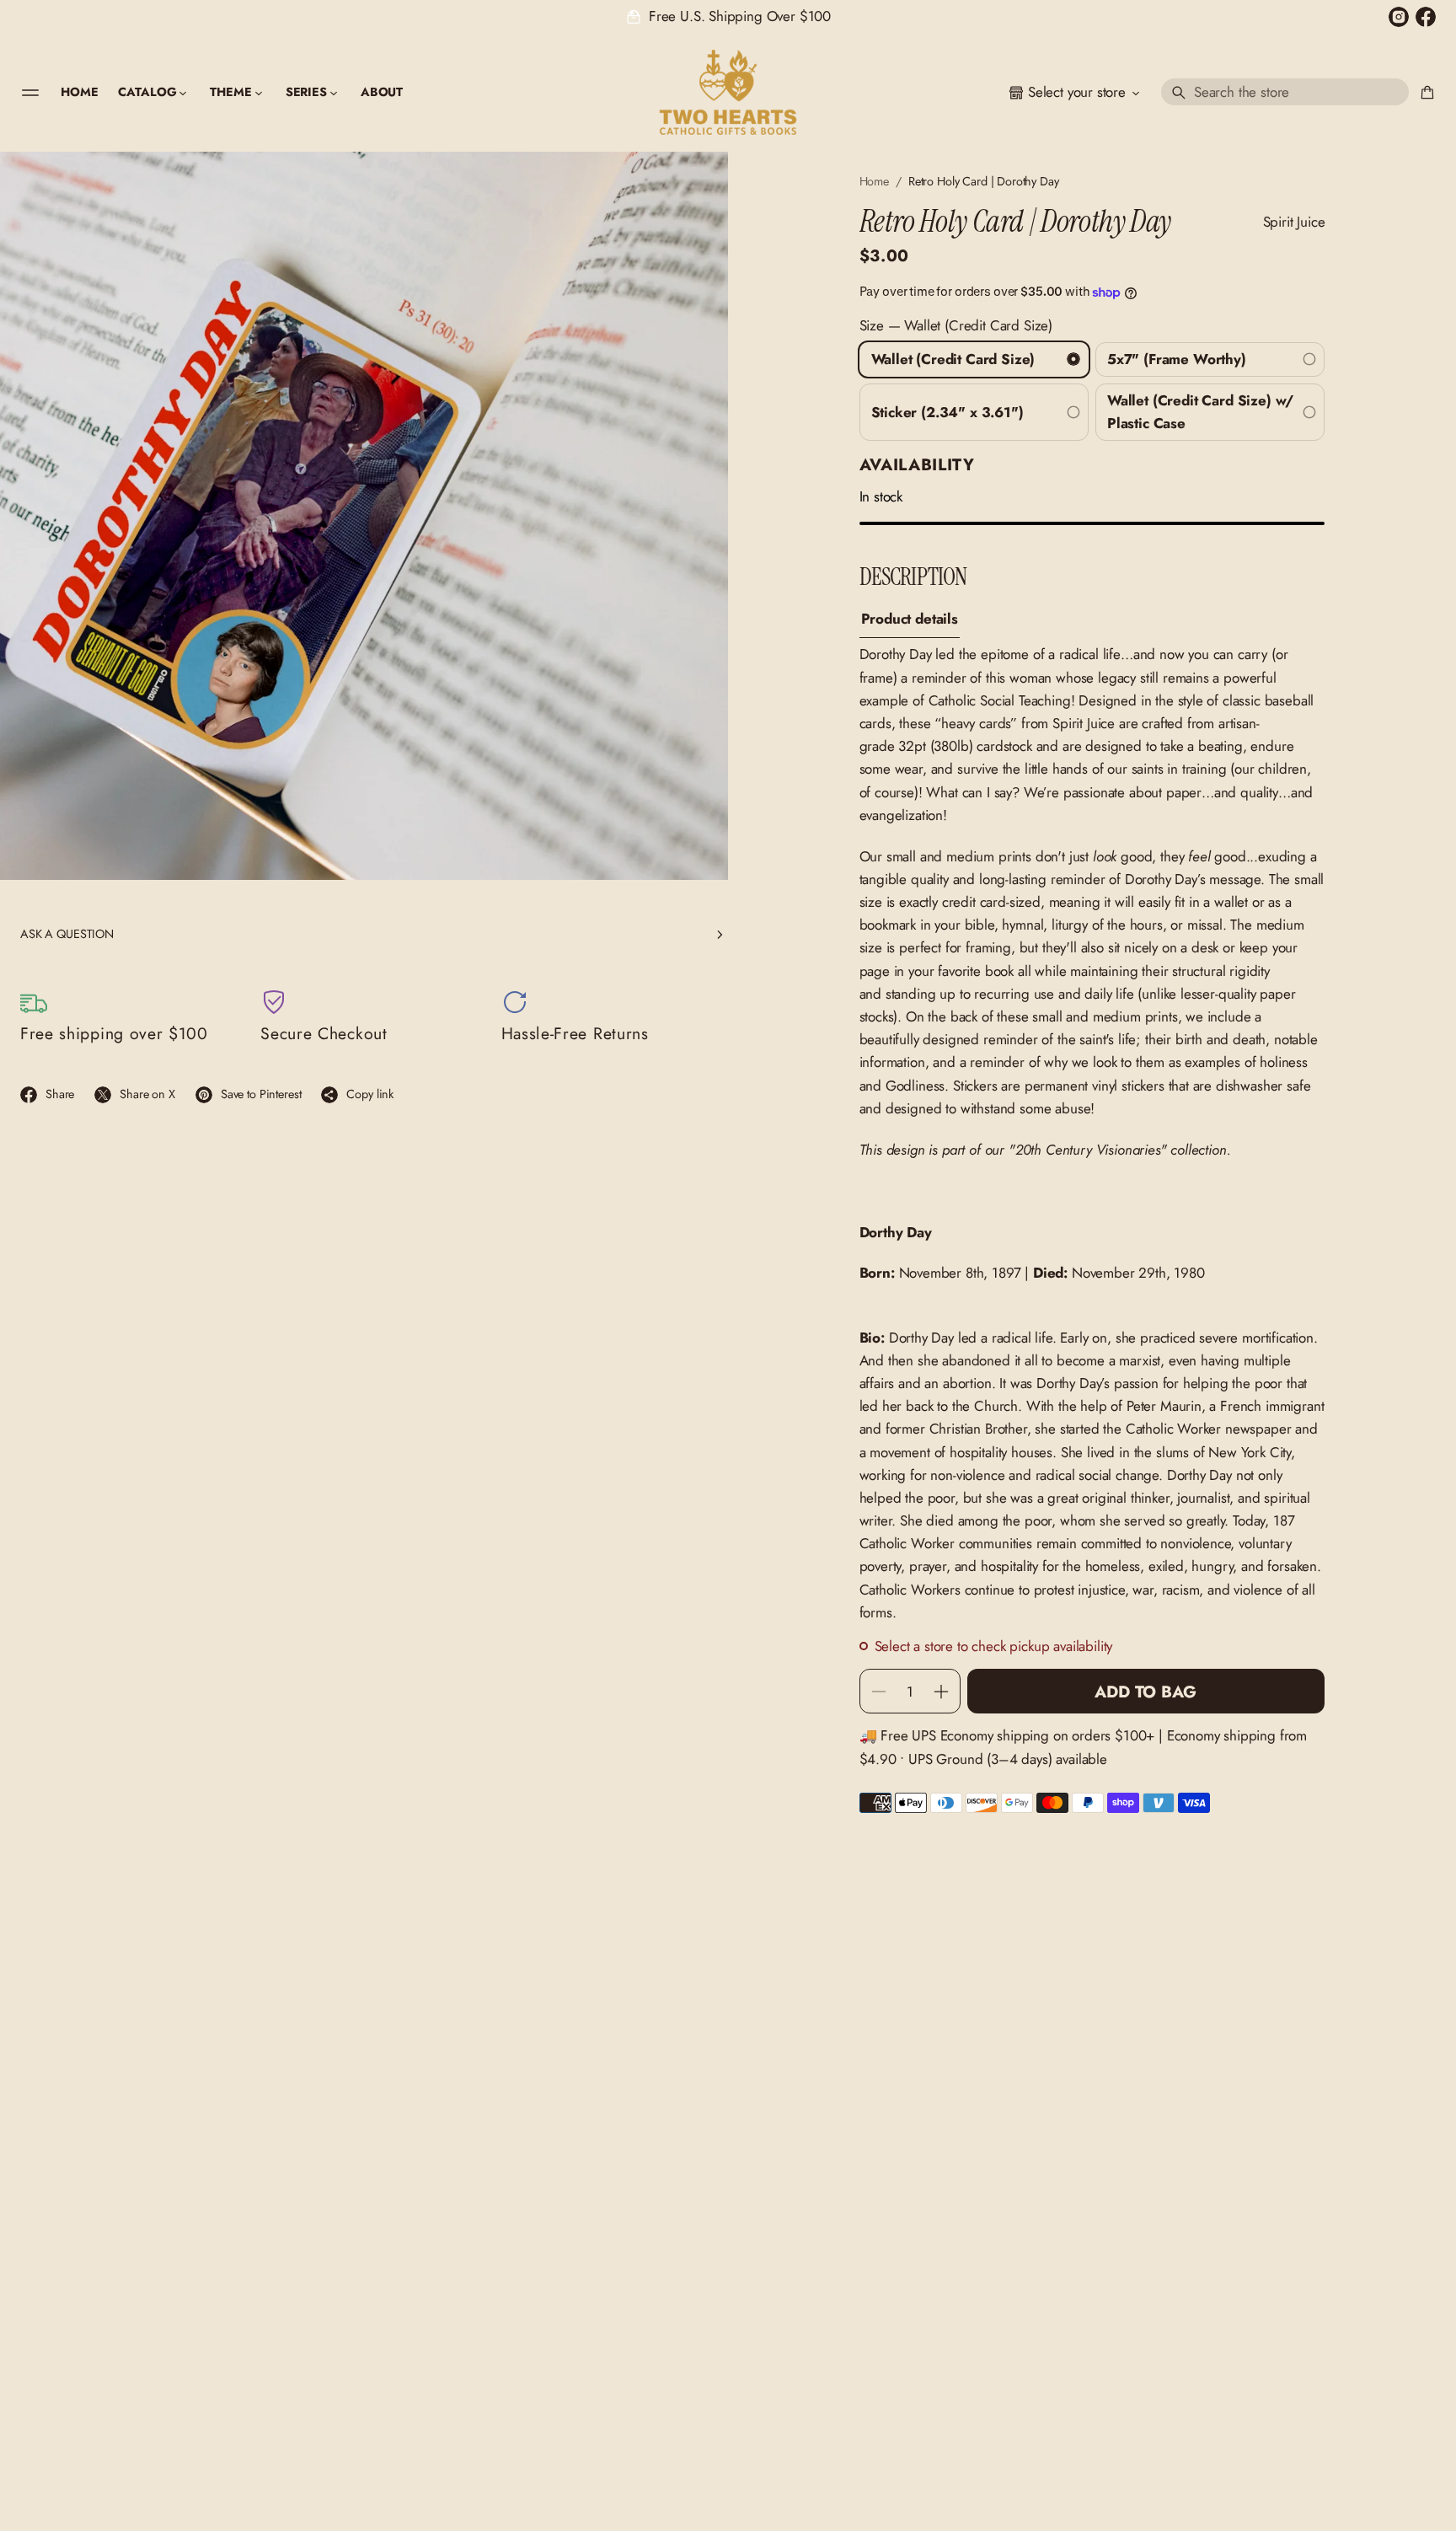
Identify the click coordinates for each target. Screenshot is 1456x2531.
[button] (1285, 93)
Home (874, 181)
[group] (910, 619)
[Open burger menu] (30, 93)
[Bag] (1425, 93)
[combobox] (1285, 93)
